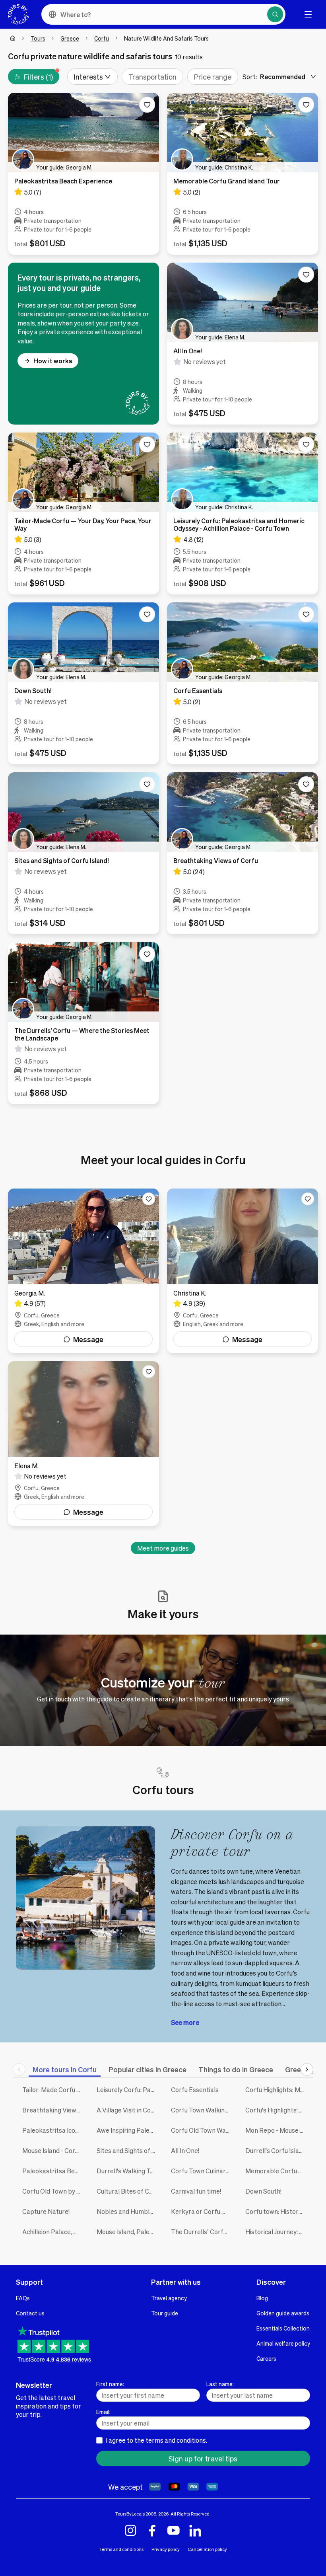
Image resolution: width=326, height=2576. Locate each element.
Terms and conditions (121, 2549)
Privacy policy (166, 2549)
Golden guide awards (283, 2313)
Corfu (102, 38)
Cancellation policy (207, 2549)
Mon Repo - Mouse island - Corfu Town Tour (277, 2130)
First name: (110, 2384)
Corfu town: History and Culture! (277, 2211)
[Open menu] (308, 14)
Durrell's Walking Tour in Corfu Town (128, 2171)
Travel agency (169, 2298)
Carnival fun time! (196, 2191)
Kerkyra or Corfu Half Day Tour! (202, 2211)
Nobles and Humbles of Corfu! (128, 2211)
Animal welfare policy (283, 2343)
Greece (70, 38)
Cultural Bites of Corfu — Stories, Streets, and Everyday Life (128, 2191)
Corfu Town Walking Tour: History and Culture (202, 2110)
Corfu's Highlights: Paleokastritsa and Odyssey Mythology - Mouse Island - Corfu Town (277, 2110)
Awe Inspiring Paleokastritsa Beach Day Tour (128, 2130)
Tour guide (165, 2313)
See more (185, 2022)
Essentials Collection (283, 2328)
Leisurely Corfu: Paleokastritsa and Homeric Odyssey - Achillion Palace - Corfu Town (128, 2090)
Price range (213, 77)
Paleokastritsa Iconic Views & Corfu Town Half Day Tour (53, 2130)
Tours (38, 38)
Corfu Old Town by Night (53, 2191)
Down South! (263, 2191)
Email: (103, 2412)
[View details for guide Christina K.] (243, 1271)
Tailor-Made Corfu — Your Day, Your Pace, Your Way (53, 2090)
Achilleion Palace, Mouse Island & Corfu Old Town (53, 2232)
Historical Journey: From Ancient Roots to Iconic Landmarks (277, 2232)
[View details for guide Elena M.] (83, 1444)
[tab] (65, 2069)
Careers (266, 2358)
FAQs (23, 2298)
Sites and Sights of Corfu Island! (128, 2150)
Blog (262, 2298)
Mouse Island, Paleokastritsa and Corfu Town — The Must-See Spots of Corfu (128, 2232)
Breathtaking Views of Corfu (53, 2110)
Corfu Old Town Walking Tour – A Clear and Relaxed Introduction (202, 2130)
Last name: (220, 2384)
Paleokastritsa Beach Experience (53, 2171)
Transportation (152, 77)
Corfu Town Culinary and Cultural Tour (202, 2171)
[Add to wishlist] (147, 105)
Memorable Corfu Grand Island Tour (277, 2171)
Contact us (30, 2313)
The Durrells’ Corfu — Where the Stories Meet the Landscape (202, 2232)
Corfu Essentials (195, 2090)
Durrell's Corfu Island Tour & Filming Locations (277, 2150)
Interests (88, 77)
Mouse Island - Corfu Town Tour (53, 2150)
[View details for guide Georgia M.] (83, 1271)
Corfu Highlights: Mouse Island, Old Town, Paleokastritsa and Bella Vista (277, 2090)
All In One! (185, 2150)
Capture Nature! (46, 2211)
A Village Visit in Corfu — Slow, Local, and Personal (128, 2110)
